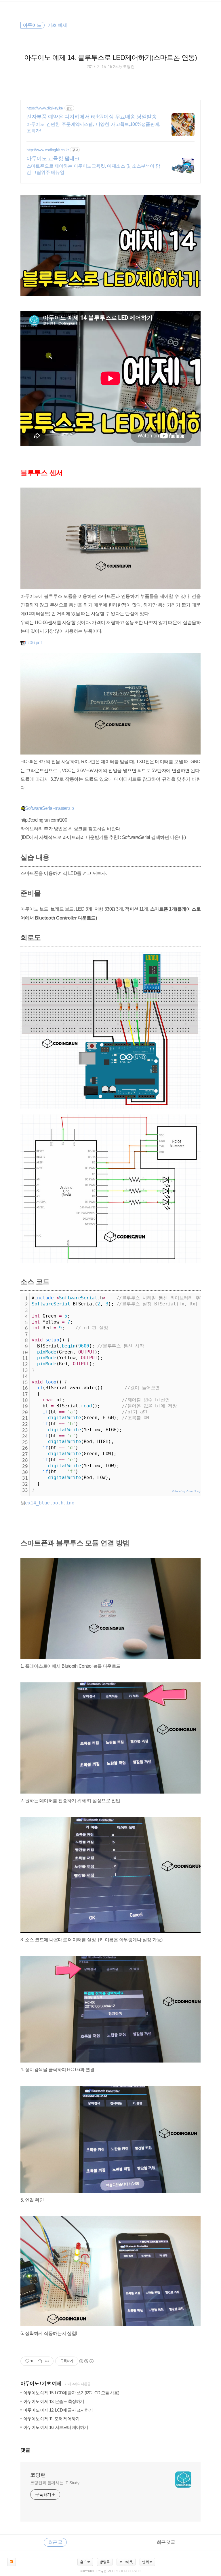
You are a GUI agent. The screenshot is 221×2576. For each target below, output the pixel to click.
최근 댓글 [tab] (166, 2542)
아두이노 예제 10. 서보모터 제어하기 (56, 2427)
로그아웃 (126, 2562)
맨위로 (147, 2562)
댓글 (25, 2450)
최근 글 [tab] (55, 2542)
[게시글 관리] (47, 2361)
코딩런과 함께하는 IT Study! (55, 2483)
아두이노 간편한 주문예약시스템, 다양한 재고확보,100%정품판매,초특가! (93, 127)
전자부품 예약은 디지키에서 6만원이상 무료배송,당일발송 (92, 117)
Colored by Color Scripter (188, 1491)
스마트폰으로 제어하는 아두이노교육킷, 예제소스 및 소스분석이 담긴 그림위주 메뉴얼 (93, 169)
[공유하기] (40, 2361)
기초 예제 (52, 2383)
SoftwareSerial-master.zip (49, 808)
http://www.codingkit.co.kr (48, 150)
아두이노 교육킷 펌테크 (53, 158)
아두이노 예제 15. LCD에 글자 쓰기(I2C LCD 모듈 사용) (71, 2393)
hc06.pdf (33, 643)
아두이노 (30, 2383)
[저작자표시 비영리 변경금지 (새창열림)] (86, 2361)
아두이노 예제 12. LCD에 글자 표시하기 (58, 2410)
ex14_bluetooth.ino (50, 1503)
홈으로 (85, 2562)
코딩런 (38, 2475)
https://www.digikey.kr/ (45, 108)
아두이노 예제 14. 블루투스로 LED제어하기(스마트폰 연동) (110, 57)
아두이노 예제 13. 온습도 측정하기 (54, 2401)
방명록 (105, 2562)
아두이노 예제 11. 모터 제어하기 (51, 2419)
